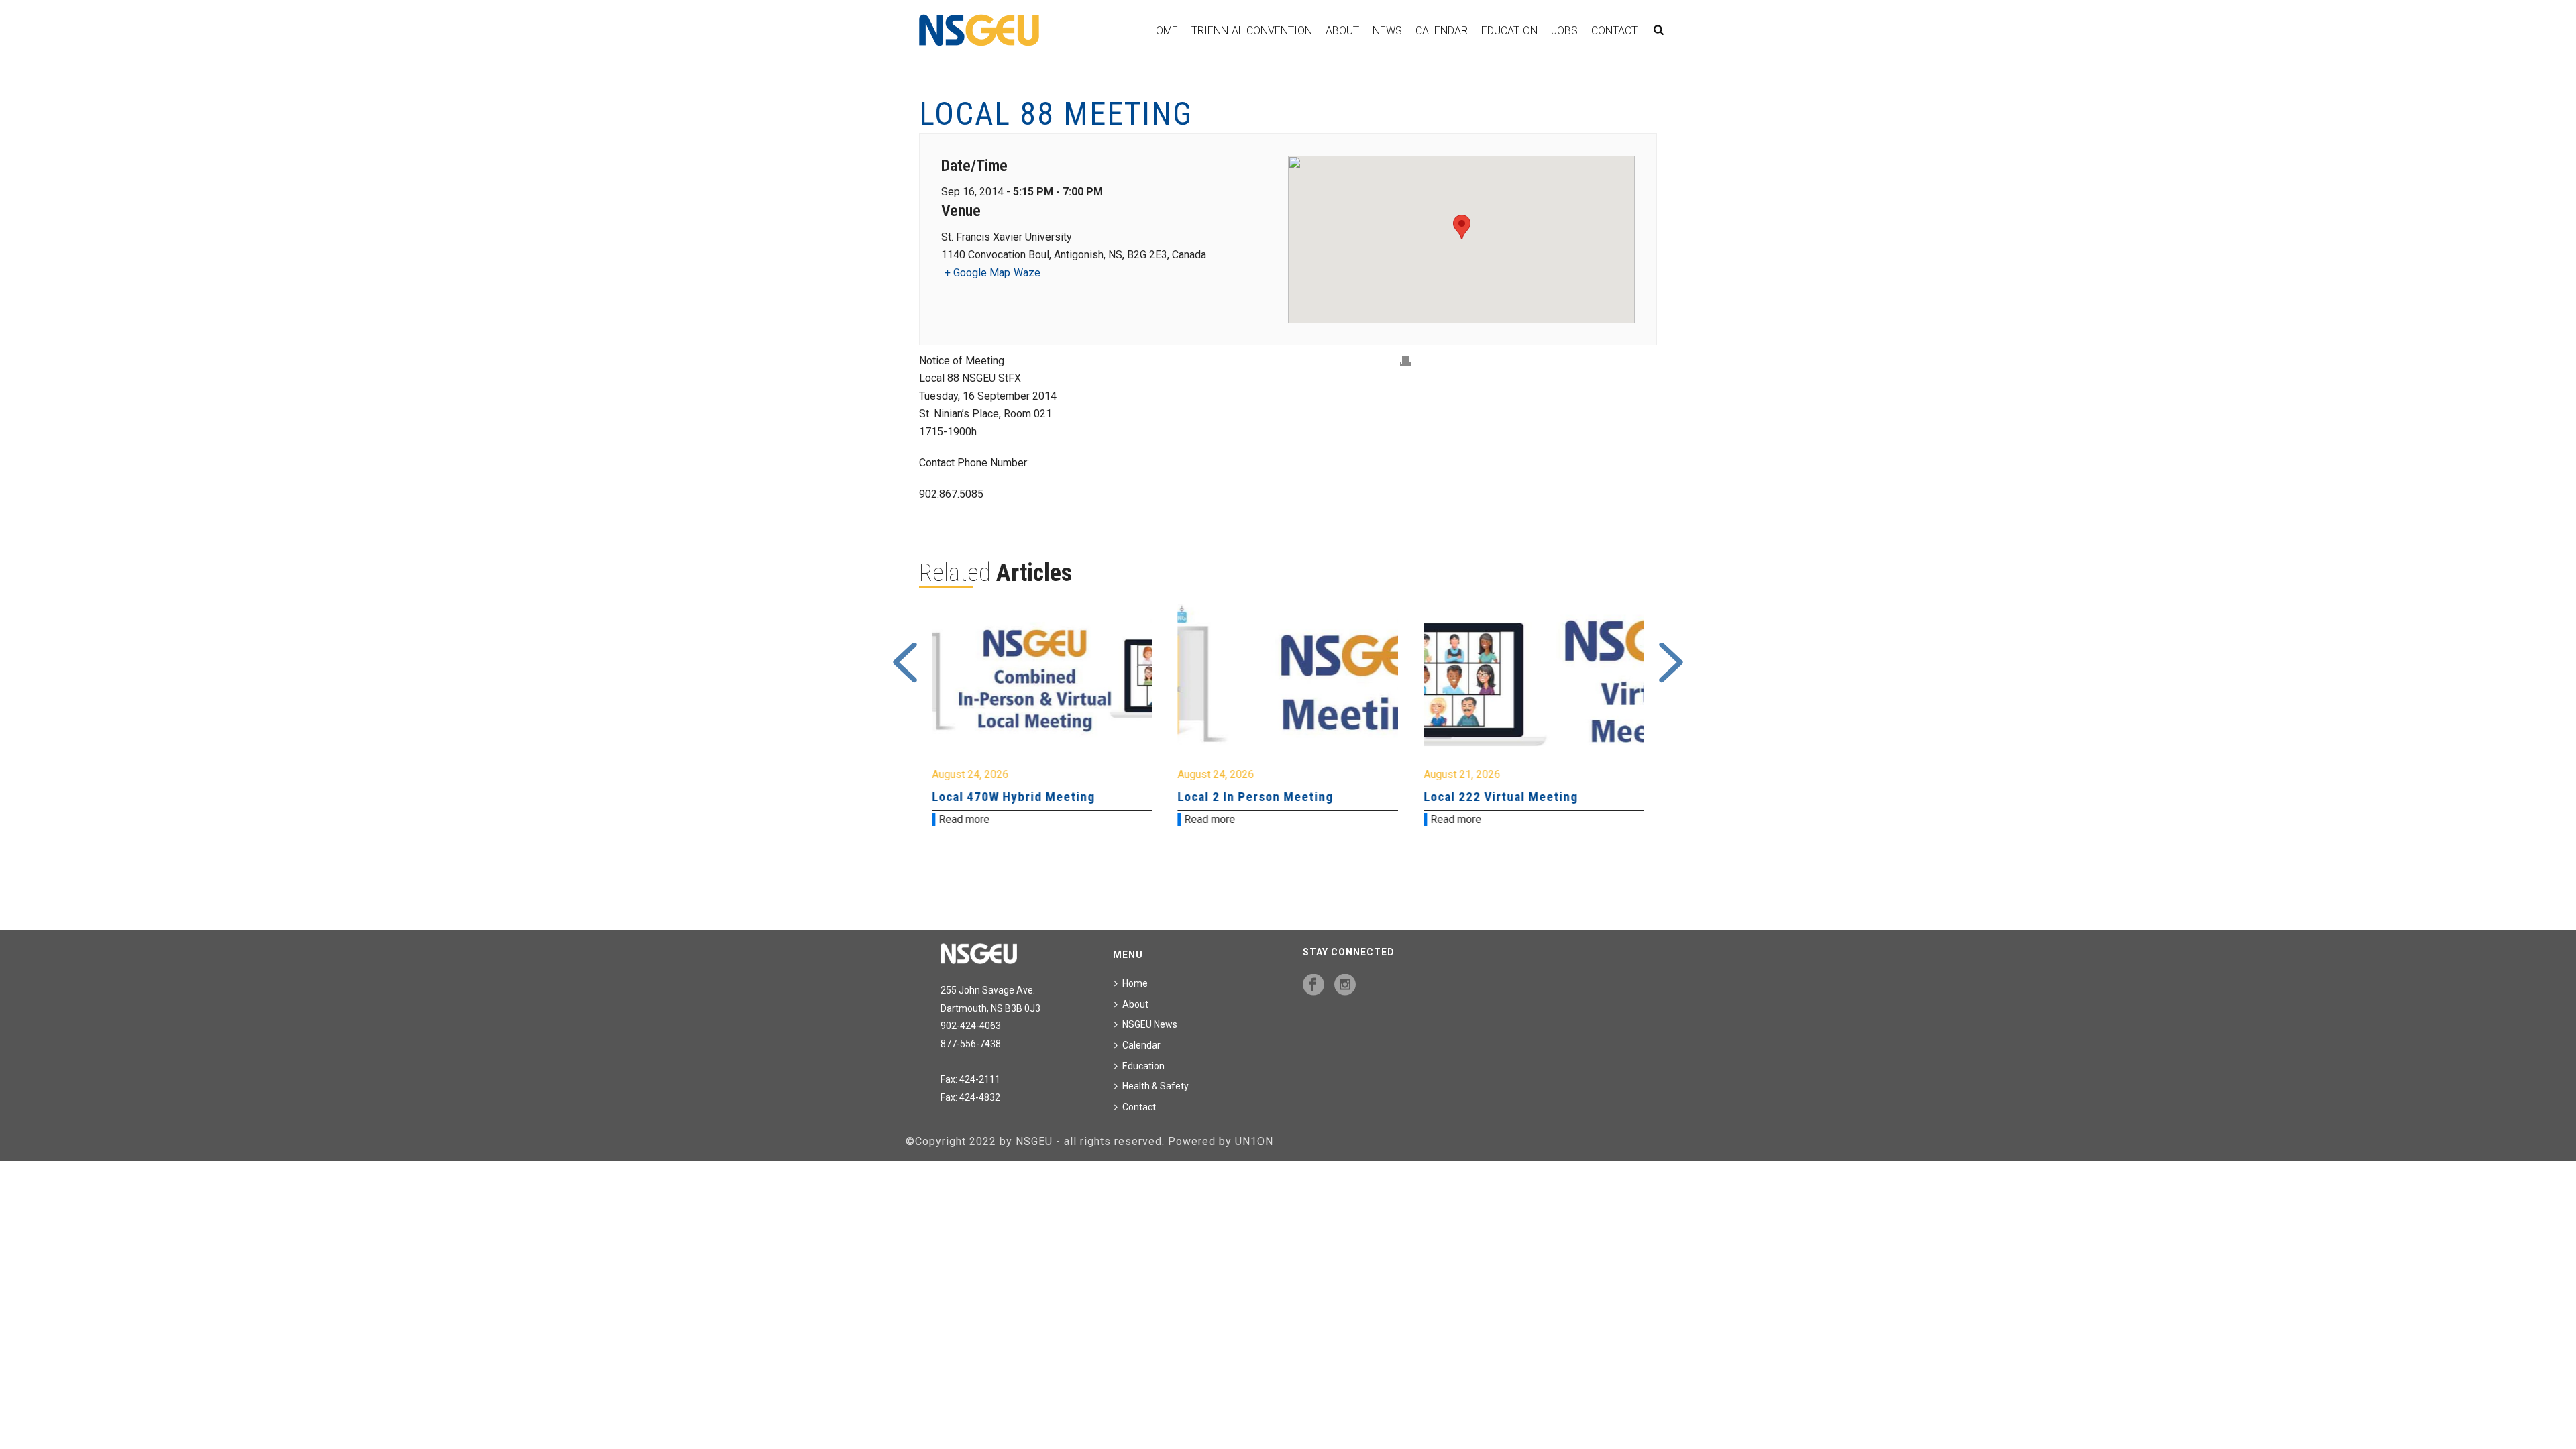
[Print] (1405, 361)
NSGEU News (1150, 1024)
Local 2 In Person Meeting (1010, 797)
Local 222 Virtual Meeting (1255, 797)
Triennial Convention (1252, 31)
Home (1164, 31)
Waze (1027, 273)
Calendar (1442, 31)
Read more (964, 819)
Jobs (1564, 31)
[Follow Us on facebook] (1313, 985)
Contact (1614, 31)
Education (1509, 31)
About (1342, 31)
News (1387, 31)
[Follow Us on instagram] (1345, 985)
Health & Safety (1156, 1086)
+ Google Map (977, 273)
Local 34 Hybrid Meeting (1496, 797)
